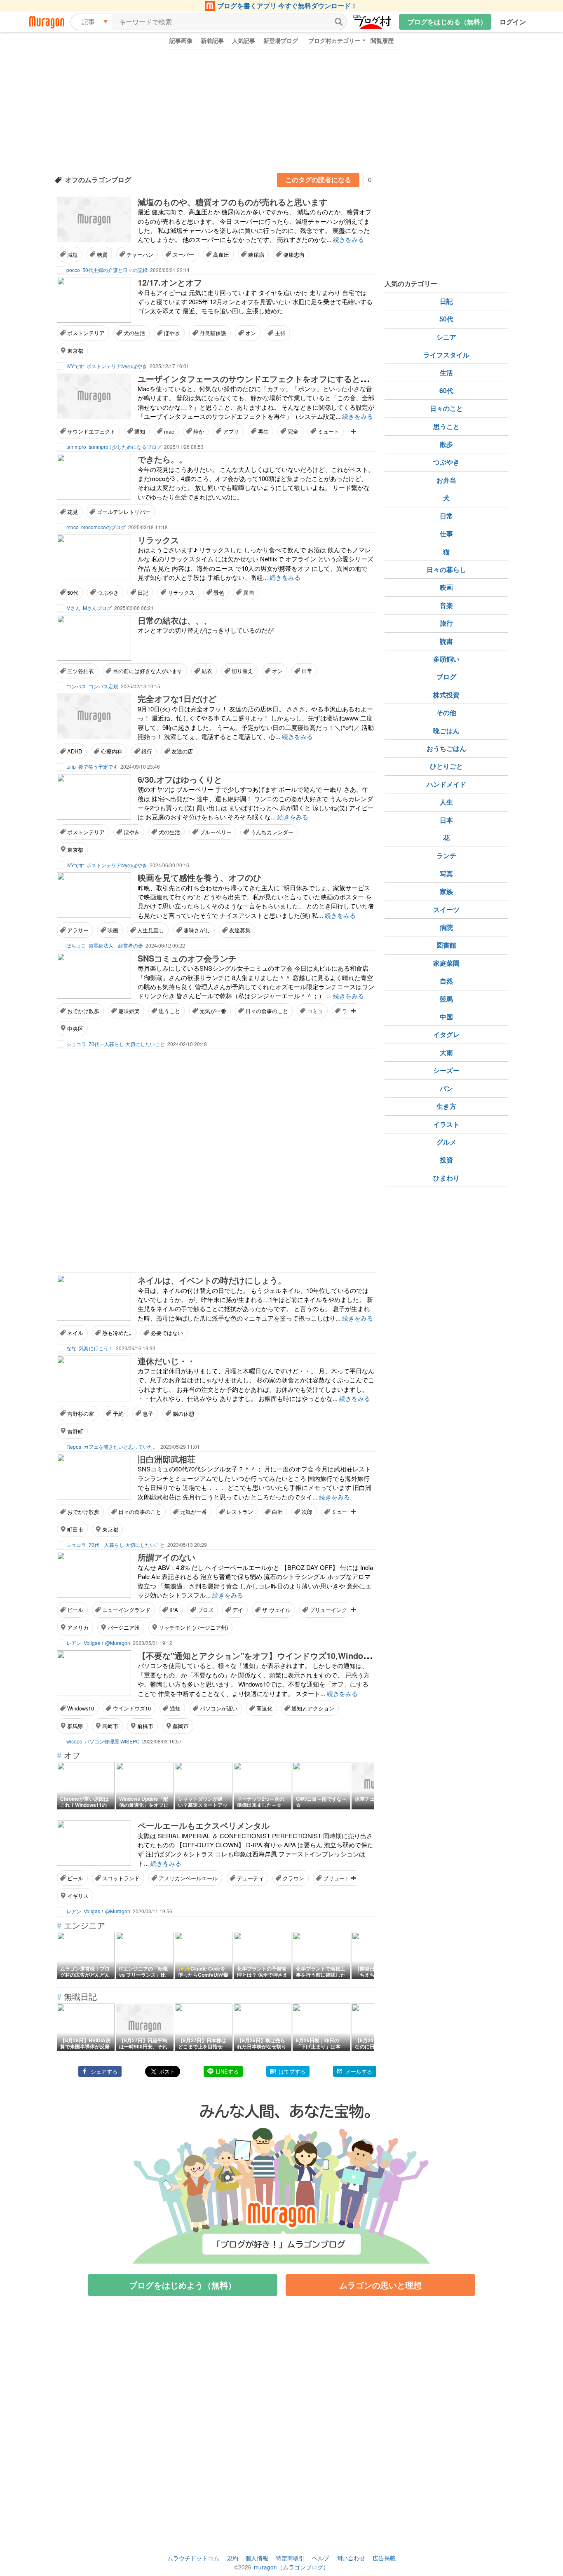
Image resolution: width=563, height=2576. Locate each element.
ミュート (328, 431)
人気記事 (244, 40)
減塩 (73, 255)
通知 (140, 431)
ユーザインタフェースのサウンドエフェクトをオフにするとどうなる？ (270, 379)
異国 (249, 592)
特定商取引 (290, 2558)
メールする (359, 2071)
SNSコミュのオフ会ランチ (187, 958)
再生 (263, 431)
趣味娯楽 (129, 1011)
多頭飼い (446, 659)
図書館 (446, 945)
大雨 (446, 1052)
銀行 (147, 751)
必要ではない (167, 1333)
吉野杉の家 (81, 1414)
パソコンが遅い (219, 1708)
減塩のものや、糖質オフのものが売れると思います (232, 202)
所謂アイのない (167, 1557)
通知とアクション (313, 1708)
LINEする (227, 2071)
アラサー (78, 930)
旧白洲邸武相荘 (167, 1459)
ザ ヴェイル (276, 1610)
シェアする (104, 2071)
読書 (446, 641)
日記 (143, 592)
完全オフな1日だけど (177, 698)
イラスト (446, 1124)
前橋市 (145, 1726)
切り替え (242, 671)
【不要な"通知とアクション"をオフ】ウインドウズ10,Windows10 (260, 1655)
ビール (75, 1610)
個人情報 (257, 2558)
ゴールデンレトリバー (124, 512)
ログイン (513, 22)
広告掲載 (384, 2558)
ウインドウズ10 (132, 1708)
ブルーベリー (216, 832)
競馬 (446, 999)
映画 (113, 930)
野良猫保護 (213, 333)
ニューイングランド (126, 1610)
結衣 (207, 671)
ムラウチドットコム (193, 2558)
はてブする (292, 2071)
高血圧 (221, 255)
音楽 (446, 605)
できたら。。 (162, 459)
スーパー (183, 255)
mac (169, 431)
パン (446, 1088)
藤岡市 (181, 1726)
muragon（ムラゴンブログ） (291, 2567)
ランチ (446, 855)
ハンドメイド (446, 784)
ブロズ (205, 1610)
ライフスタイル (446, 355)
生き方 (446, 1106)
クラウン (293, 1878)
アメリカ (78, 1627)
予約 (118, 1414)
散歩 (446, 444)
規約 (232, 2558)
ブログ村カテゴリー (334, 40)
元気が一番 (213, 1011)
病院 (446, 927)
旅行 (446, 623)
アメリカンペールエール (188, 1878)
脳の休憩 (183, 1414)
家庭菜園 (446, 963)
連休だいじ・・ (167, 1361)
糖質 (102, 255)
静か (199, 431)
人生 (446, 802)
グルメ (446, 1142)
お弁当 (446, 480)
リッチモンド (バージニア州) (193, 1627)
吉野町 (75, 1431)
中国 (446, 1017)
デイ (238, 1610)
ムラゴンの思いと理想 (380, 2285)
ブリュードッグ (342, 1878)
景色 (219, 592)
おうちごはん (446, 748)
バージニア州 (124, 1627)
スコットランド (121, 1878)
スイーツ (446, 909)
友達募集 (240, 930)
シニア (446, 337)
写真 (446, 874)
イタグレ (446, 1034)
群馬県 (75, 1726)
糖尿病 (256, 255)
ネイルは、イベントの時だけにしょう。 (212, 1280)
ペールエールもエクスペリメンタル (204, 1825)
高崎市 (110, 1726)
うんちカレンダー (272, 832)
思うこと (169, 1011)
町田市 (75, 1529)
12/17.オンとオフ (170, 282)
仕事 (446, 534)
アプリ (231, 431)
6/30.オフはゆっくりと (180, 779)
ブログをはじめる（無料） (447, 22)
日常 (307, 671)
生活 (446, 372)
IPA (174, 1610)
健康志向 (294, 255)
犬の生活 (134, 333)
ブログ (446, 677)
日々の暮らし (446, 569)
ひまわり (446, 1178)
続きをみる (348, 239)
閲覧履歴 (382, 40)
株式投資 (446, 695)
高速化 (264, 1708)
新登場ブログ (281, 40)
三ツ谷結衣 (81, 671)
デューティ (250, 1878)
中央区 (75, 1029)
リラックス (158, 540)
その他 (446, 712)
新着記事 (212, 40)
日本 (446, 820)
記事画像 (181, 40)
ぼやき (172, 333)
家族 (446, 891)
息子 (148, 1414)
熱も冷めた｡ (117, 1333)
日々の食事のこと (267, 1011)
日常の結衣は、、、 (175, 620)
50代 (73, 592)
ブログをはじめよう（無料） (183, 2285)
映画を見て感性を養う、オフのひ (199, 877)
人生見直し (151, 930)
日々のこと (446, 408)
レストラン (240, 1512)
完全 (293, 431)
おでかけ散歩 (83, 1011)
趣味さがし (197, 930)
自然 (446, 981)
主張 (280, 333)
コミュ (315, 1011)
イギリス (78, 1896)
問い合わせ (351, 2558)
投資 (446, 1160)
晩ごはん (446, 731)
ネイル (75, 1333)
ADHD (75, 751)
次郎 (307, 1512)
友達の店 (182, 751)
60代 (446, 391)
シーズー (446, 1070)
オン (251, 333)
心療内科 (112, 751)
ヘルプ (321, 2558)
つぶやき (108, 592)
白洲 (277, 1512)
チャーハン (140, 255)
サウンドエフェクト (91, 431)
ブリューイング (328, 1610)
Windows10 (81, 1708)
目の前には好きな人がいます (148, 671)
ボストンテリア (86, 333)
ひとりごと (446, 766)
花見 (73, 512)
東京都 (75, 351)
